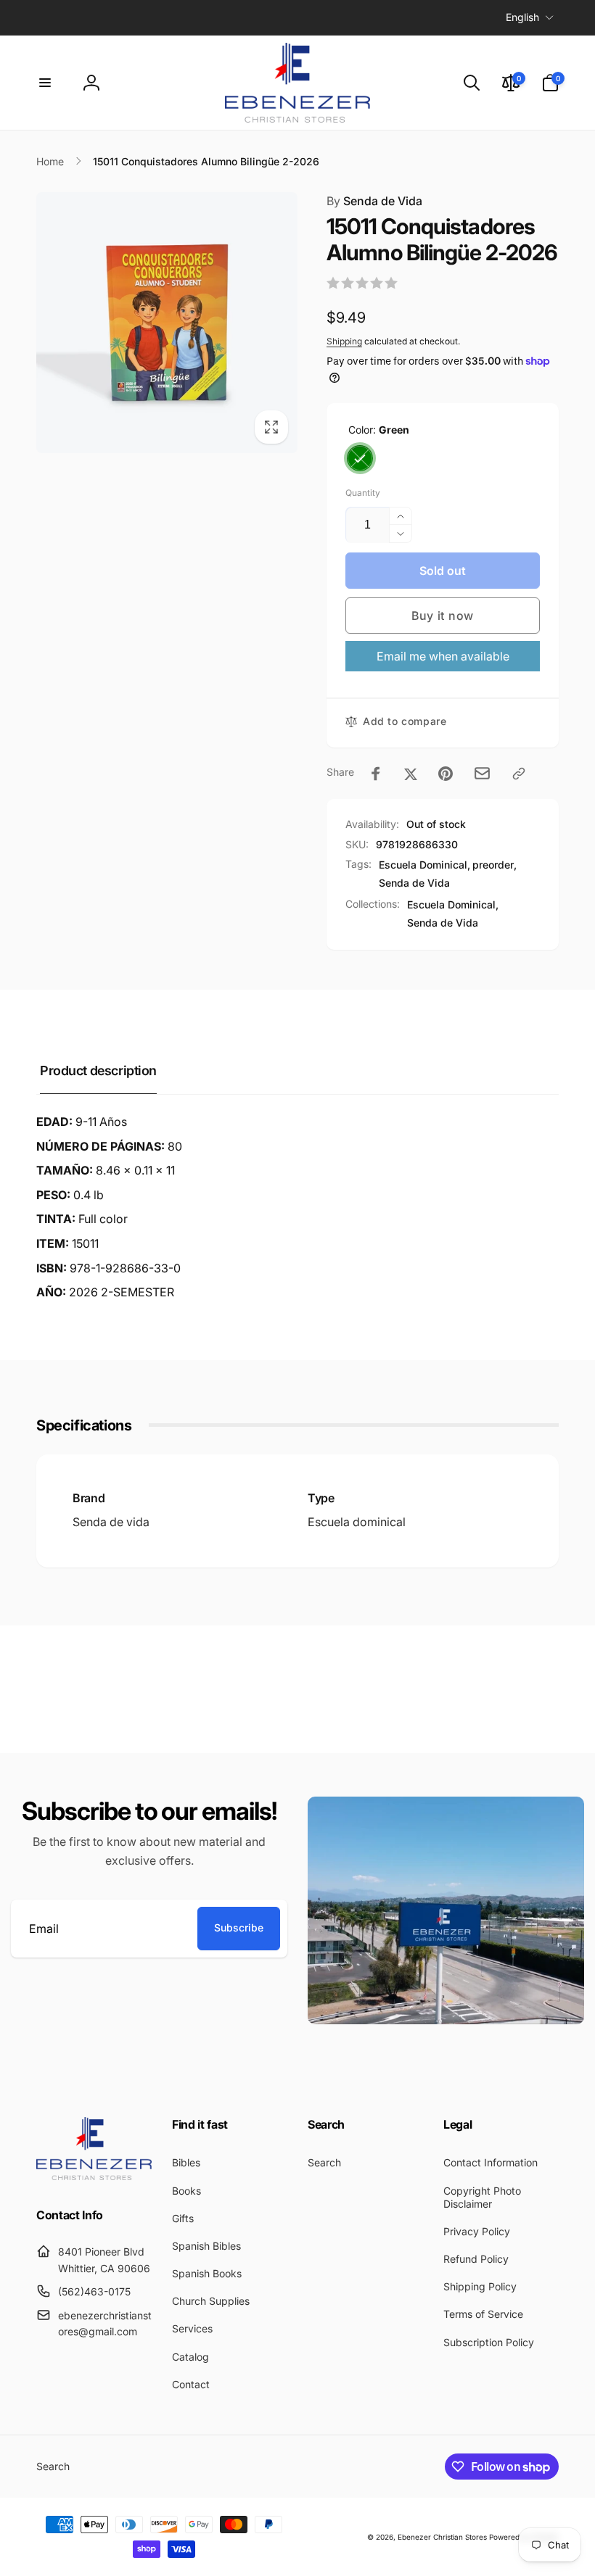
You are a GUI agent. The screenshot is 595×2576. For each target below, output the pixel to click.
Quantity (363, 493)
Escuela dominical (357, 1522)
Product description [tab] (98, 1070)
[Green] (360, 458)
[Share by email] (482, 773)
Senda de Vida (374, 201)
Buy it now (443, 616)
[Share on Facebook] (376, 774)
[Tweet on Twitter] (411, 774)
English (522, 17)
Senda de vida (111, 1522)
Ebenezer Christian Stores (442, 2537)
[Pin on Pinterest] (446, 774)
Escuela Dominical (423, 865)
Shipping (344, 341)
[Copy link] (519, 774)
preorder (493, 865)
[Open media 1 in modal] (167, 323)
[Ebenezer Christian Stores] (94, 2176)
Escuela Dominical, (453, 904)
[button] (45, 83)
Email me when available (443, 656)
